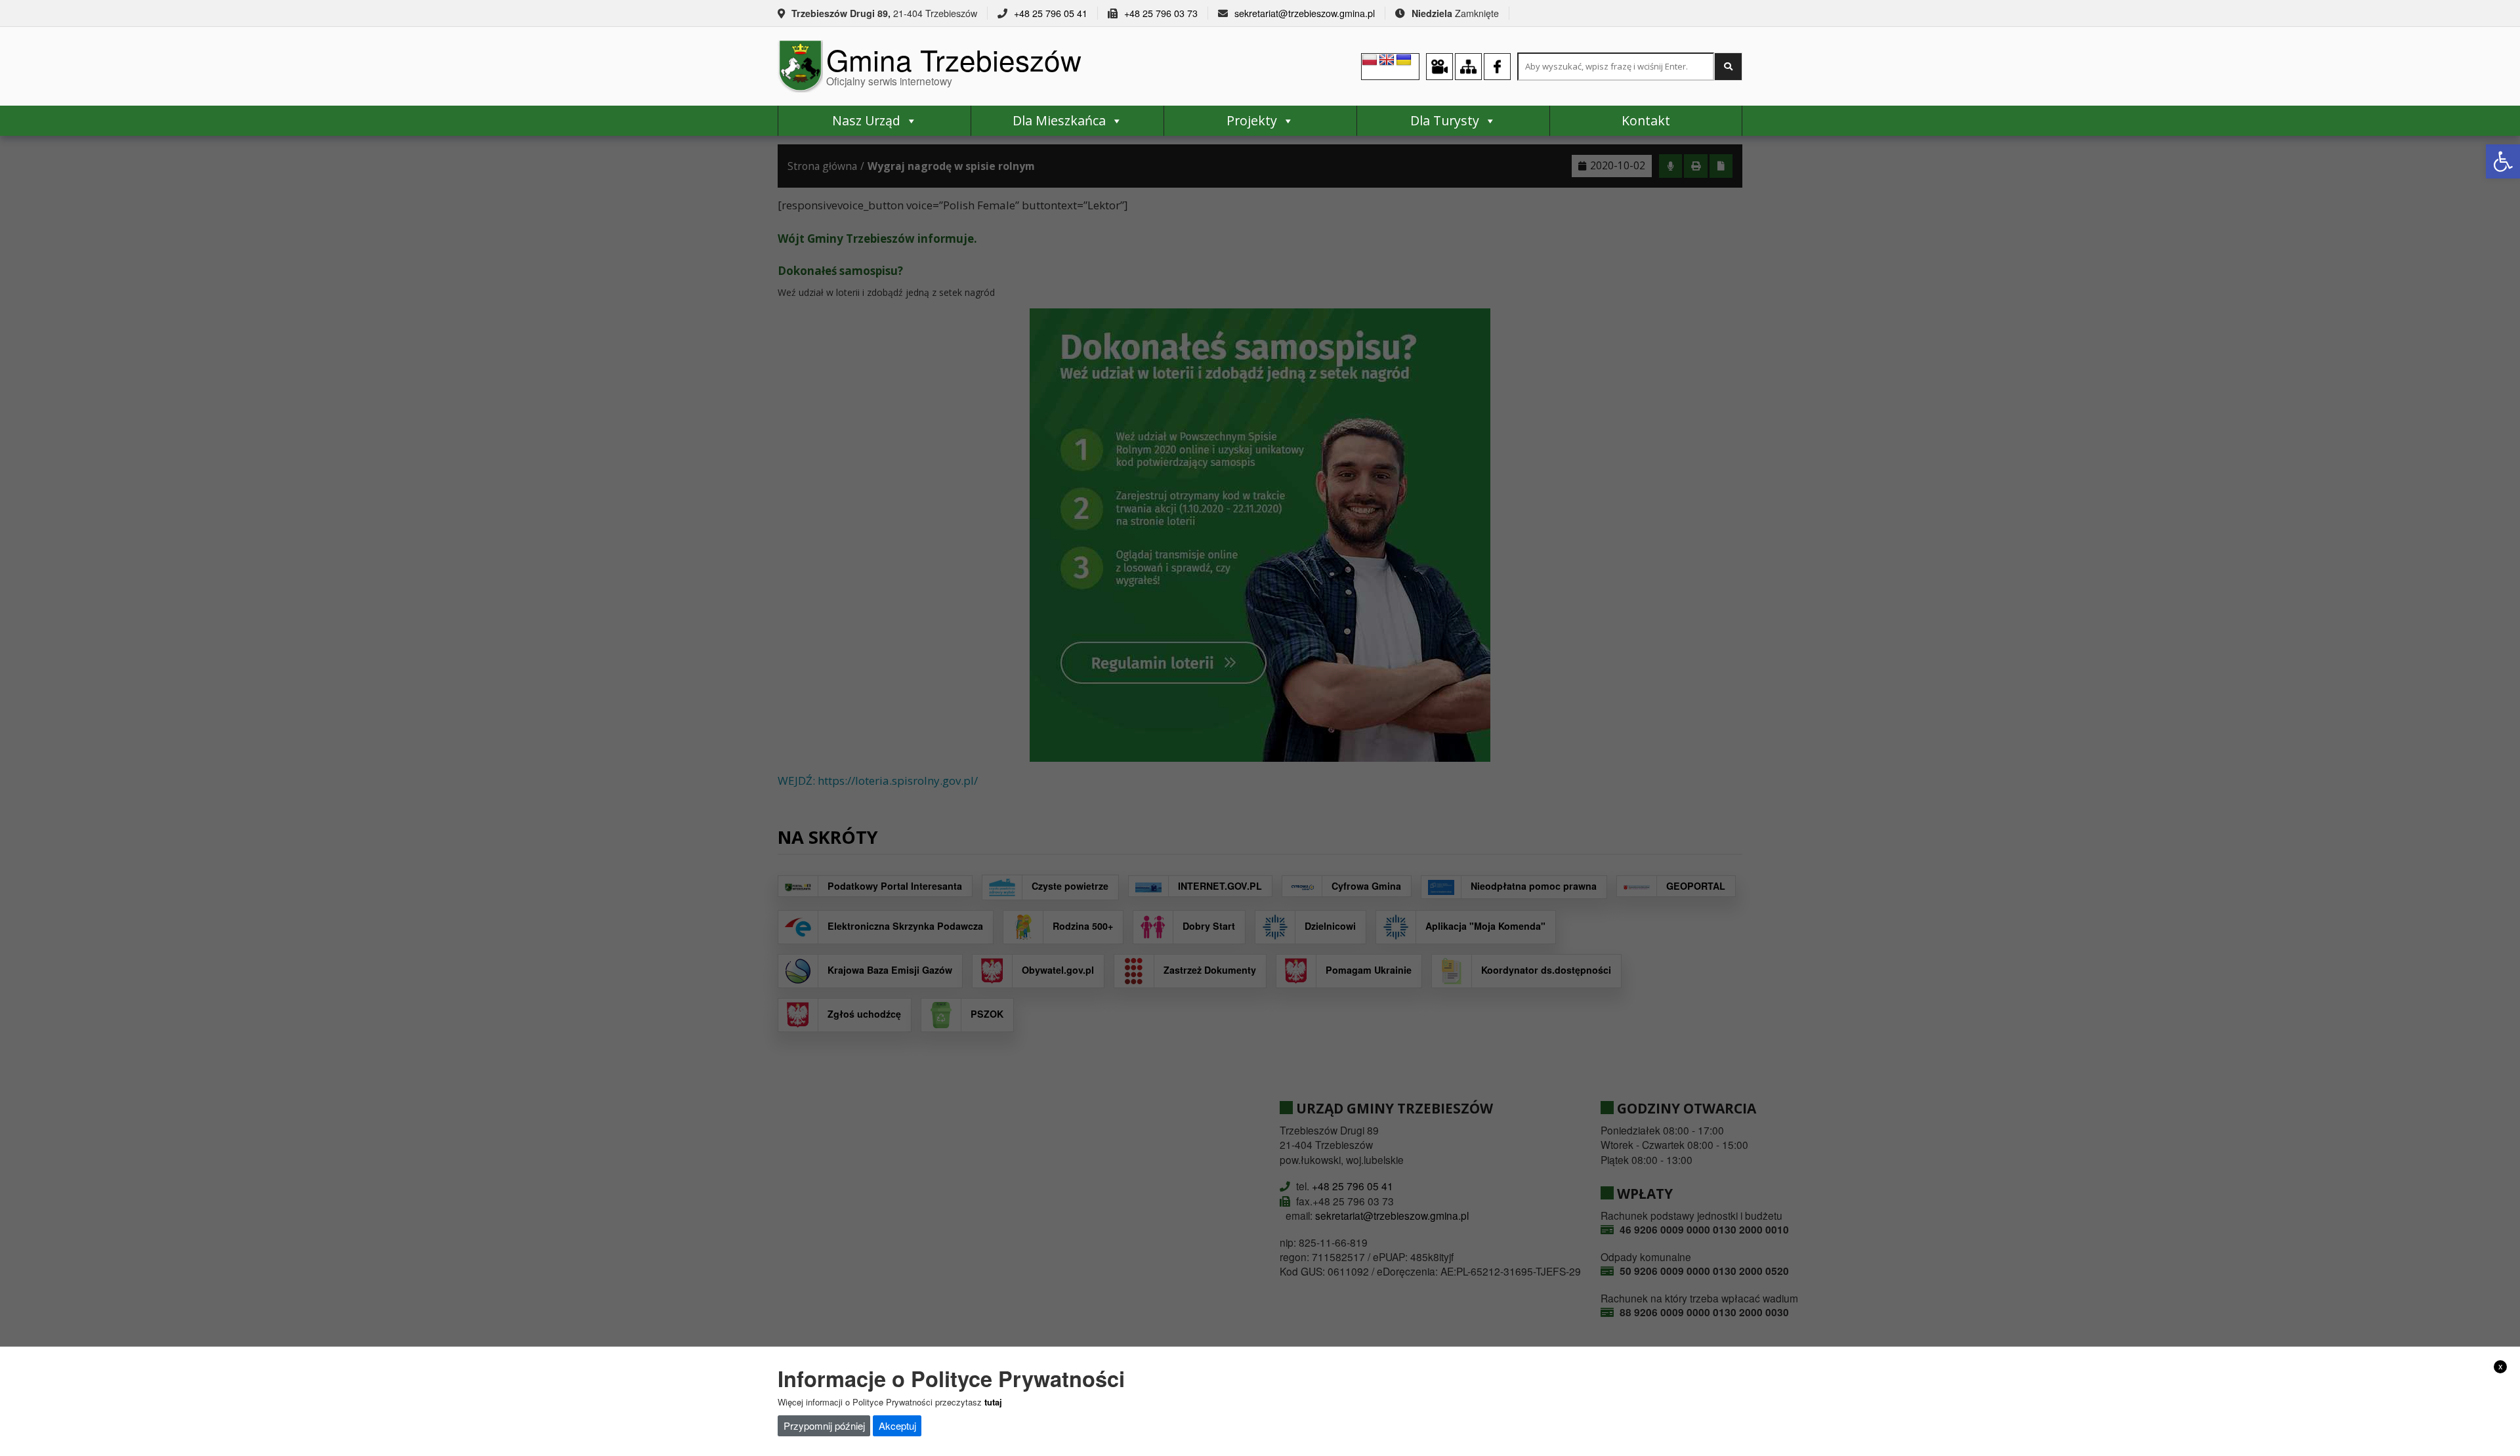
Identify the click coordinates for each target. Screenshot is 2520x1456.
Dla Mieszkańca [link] (1059, 120)
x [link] (2501, 1366)
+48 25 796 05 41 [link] (1051, 13)
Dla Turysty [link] (1445, 120)
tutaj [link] (993, 1402)
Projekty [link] (1252, 120)
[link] (2503, 161)
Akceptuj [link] (897, 1425)
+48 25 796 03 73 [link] (1161, 13)
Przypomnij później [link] (824, 1425)
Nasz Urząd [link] (866, 120)
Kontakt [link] (1646, 120)
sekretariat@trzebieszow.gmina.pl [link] (1305, 13)
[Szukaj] (1728, 67)
